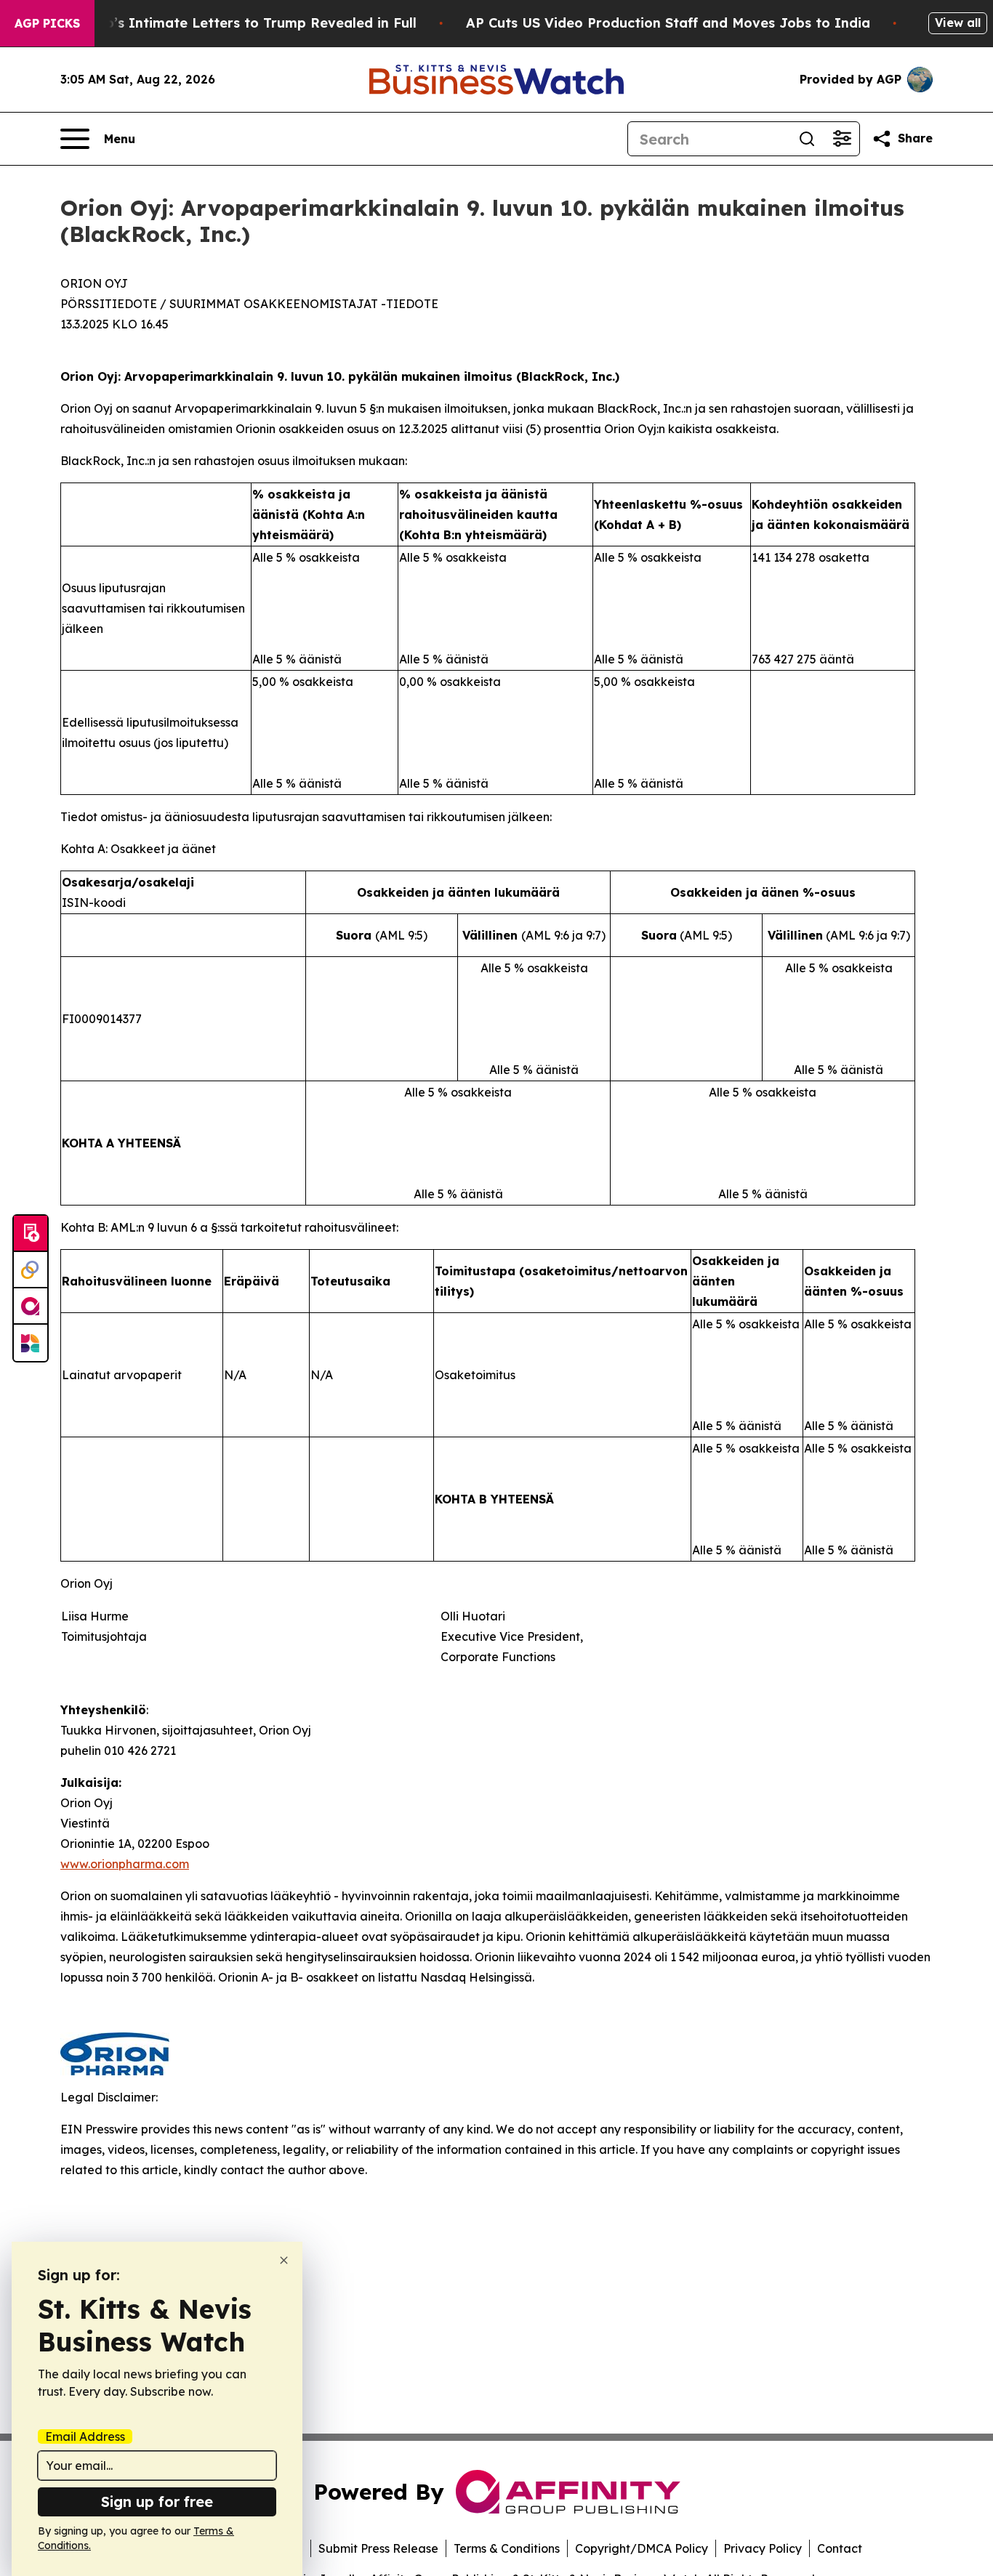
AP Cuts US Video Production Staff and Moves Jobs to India (668, 23)
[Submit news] (31, 1234)
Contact (840, 2548)
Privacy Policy (763, 2548)
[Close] (284, 2260)
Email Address (85, 2436)
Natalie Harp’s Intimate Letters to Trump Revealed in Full (222, 23)
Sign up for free (157, 2502)
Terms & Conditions (507, 2548)
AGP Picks (47, 23)
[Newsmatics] (31, 1343)
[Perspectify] (31, 1270)
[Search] (807, 139)
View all (958, 23)
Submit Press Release (378, 2548)
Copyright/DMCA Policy (642, 2548)
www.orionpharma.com (125, 1864)
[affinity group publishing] (31, 1307)
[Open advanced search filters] (842, 139)
